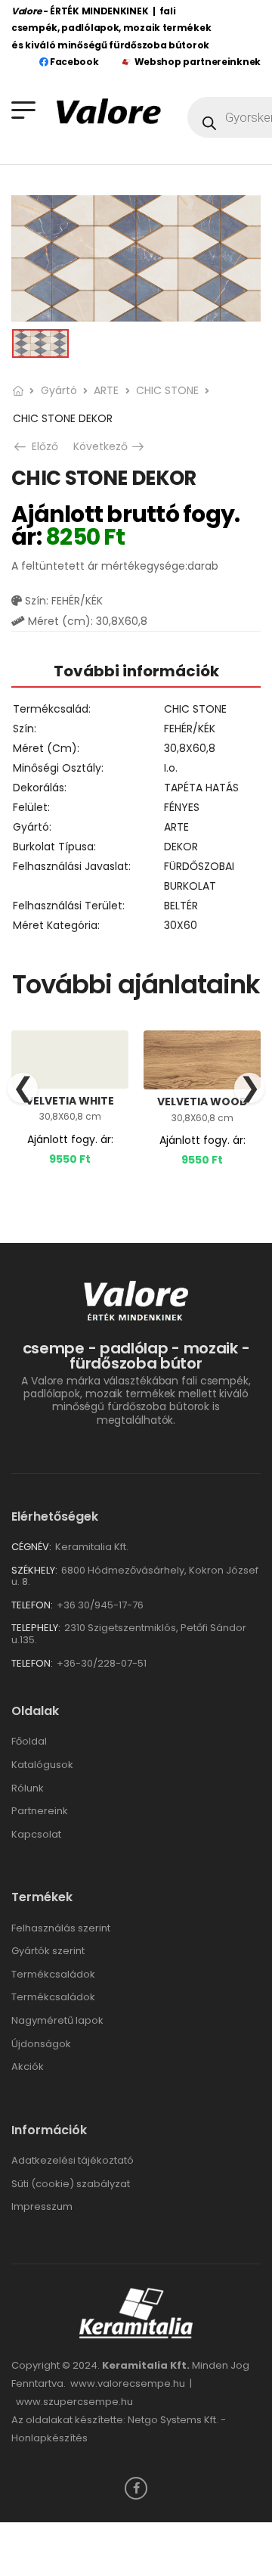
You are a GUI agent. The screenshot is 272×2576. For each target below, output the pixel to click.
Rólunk (28, 1788)
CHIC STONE (167, 390)
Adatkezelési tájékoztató (73, 2160)
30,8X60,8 (190, 748)
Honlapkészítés (49, 2438)
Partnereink (40, 1811)
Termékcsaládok (53, 1974)
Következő (108, 446)
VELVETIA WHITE (70, 1101)
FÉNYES (182, 807)
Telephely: (36, 1628)
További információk (136, 671)
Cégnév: (31, 1547)
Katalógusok (42, 1765)
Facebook (73, 62)
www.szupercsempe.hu (74, 2402)
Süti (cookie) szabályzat (71, 2184)
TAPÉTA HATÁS (201, 788)
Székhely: (34, 1570)
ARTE (106, 390)
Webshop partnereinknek (198, 62)
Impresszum (42, 2206)
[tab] (136, 671)
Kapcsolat (36, 1834)
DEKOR (181, 847)
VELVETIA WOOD (202, 1102)
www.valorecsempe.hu (128, 2383)
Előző (41, 446)
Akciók (28, 2066)
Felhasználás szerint (61, 1928)
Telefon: (32, 1605)
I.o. (171, 768)
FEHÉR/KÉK (190, 729)
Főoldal (29, 1741)
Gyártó (59, 390)
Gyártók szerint (48, 1951)
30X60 (181, 925)
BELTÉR (181, 906)
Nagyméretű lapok (57, 2020)
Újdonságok (41, 2044)
